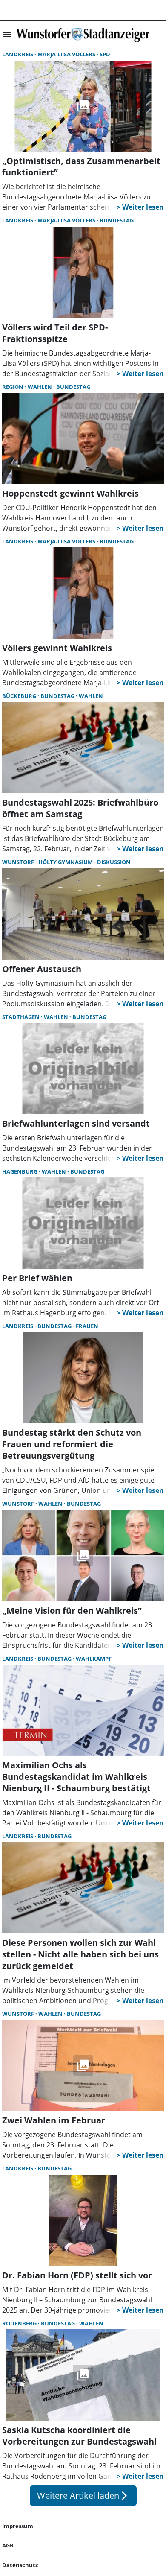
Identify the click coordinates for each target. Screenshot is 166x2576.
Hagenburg (20, 1171)
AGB (8, 2545)
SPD (105, 54)
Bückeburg (20, 696)
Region (13, 387)
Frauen (87, 1326)
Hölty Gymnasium (66, 862)
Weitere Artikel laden (83, 2496)
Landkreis (18, 54)
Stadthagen (21, 1017)
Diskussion (114, 862)
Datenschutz (20, 2565)
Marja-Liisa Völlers (67, 54)
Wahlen (40, 387)
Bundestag (117, 220)
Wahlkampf (94, 1659)
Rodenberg (20, 2323)
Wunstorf (19, 862)
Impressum (18, 2526)
